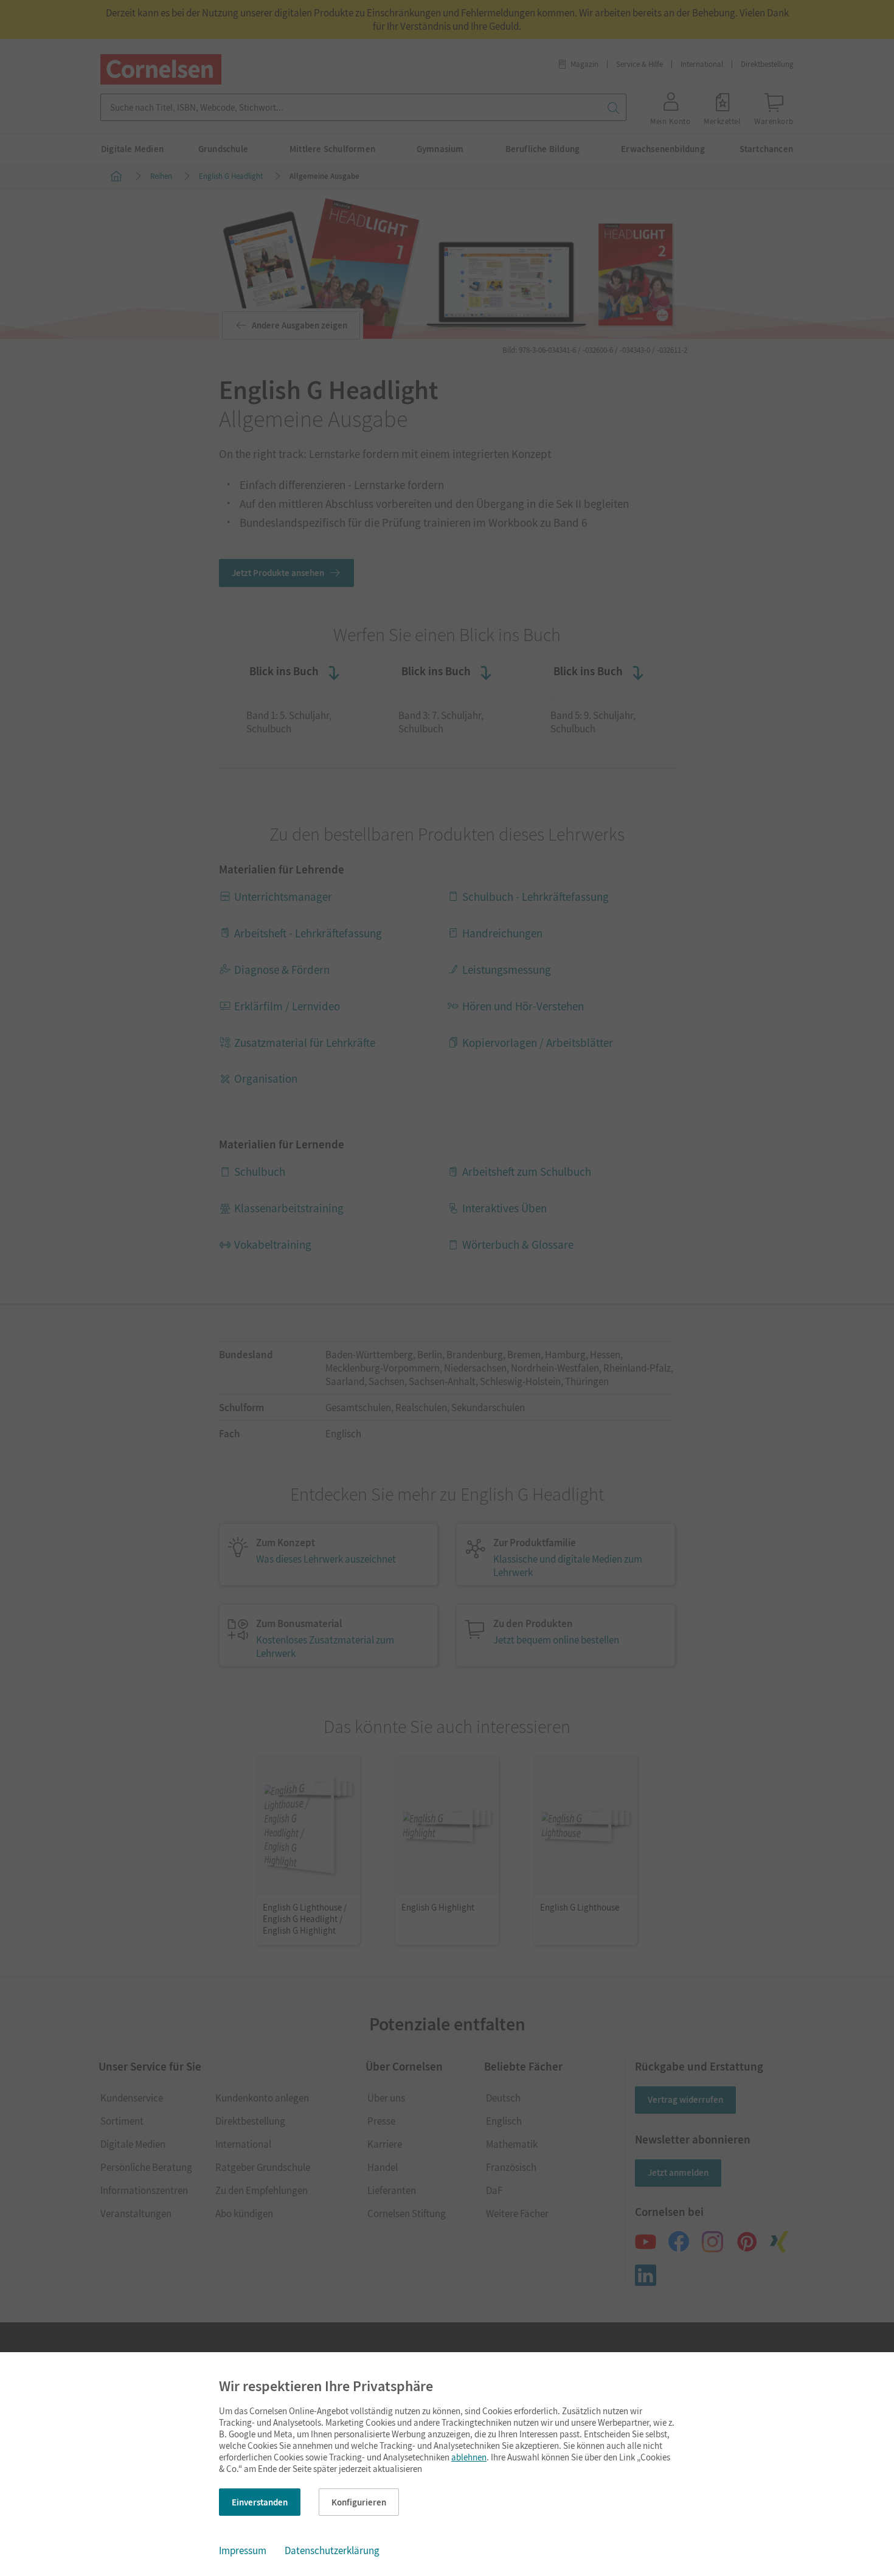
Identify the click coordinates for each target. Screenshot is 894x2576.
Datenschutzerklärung (332, 2550)
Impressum (243, 2550)
